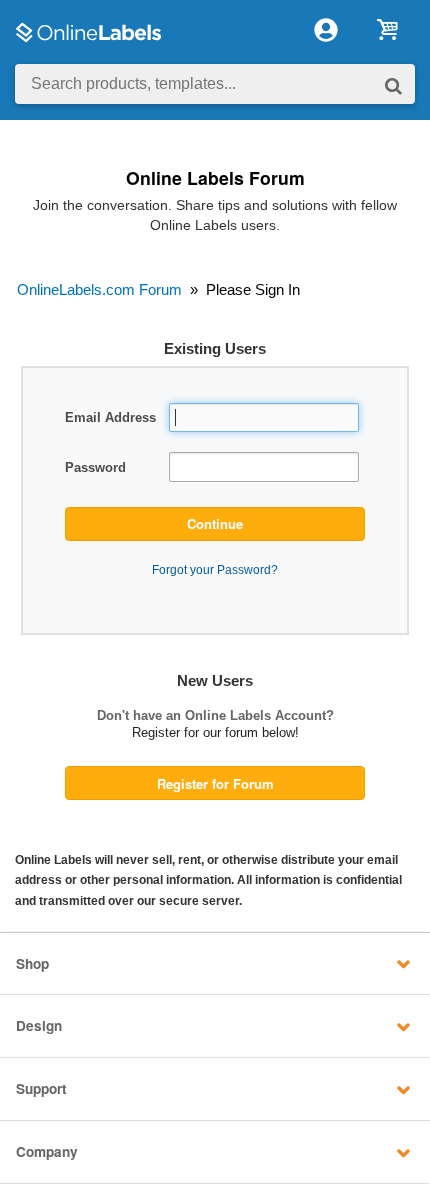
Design (39, 1025)
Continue (215, 523)
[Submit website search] (393, 84)
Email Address (110, 417)
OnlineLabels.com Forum (99, 289)
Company (47, 1151)
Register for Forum (215, 783)
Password (95, 467)
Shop (32, 963)
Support (41, 1088)
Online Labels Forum (215, 177)
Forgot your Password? (215, 569)
